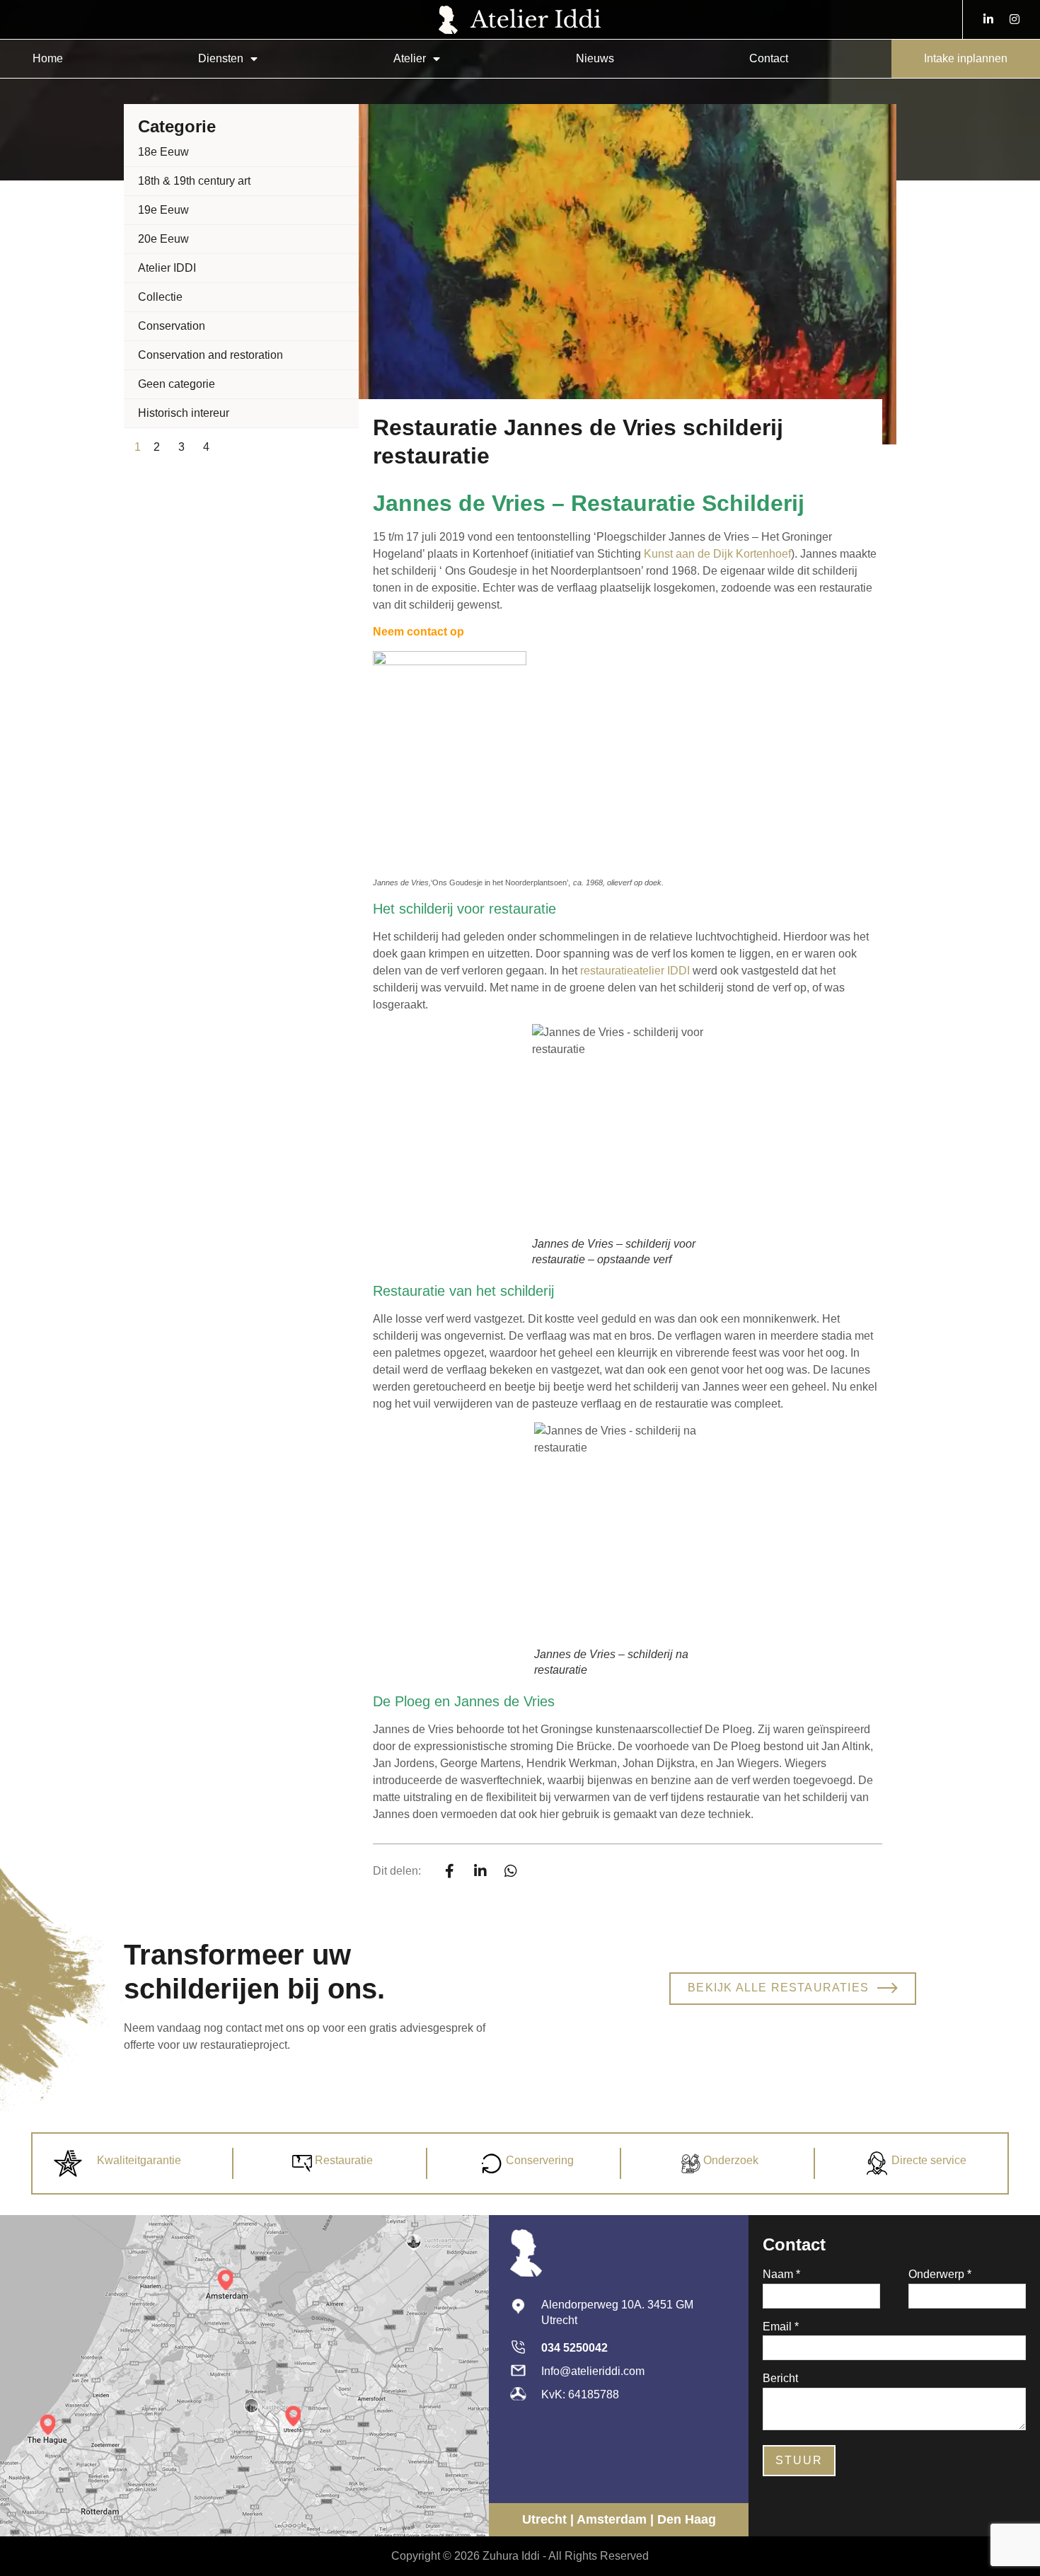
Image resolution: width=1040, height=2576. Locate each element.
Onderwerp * (940, 2275)
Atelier (410, 58)
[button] (450, 1871)
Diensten (221, 58)
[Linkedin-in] (988, 19)
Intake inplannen (966, 58)
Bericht (780, 2379)
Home (48, 58)
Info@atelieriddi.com (593, 2371)
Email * (781, 2327)
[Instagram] (1015, 19)
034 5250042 (574, 2348)
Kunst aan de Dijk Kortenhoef (717, 554)
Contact (769, 58)
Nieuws (595, 58)
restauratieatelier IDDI (635, 971)
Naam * (781, 2275)
